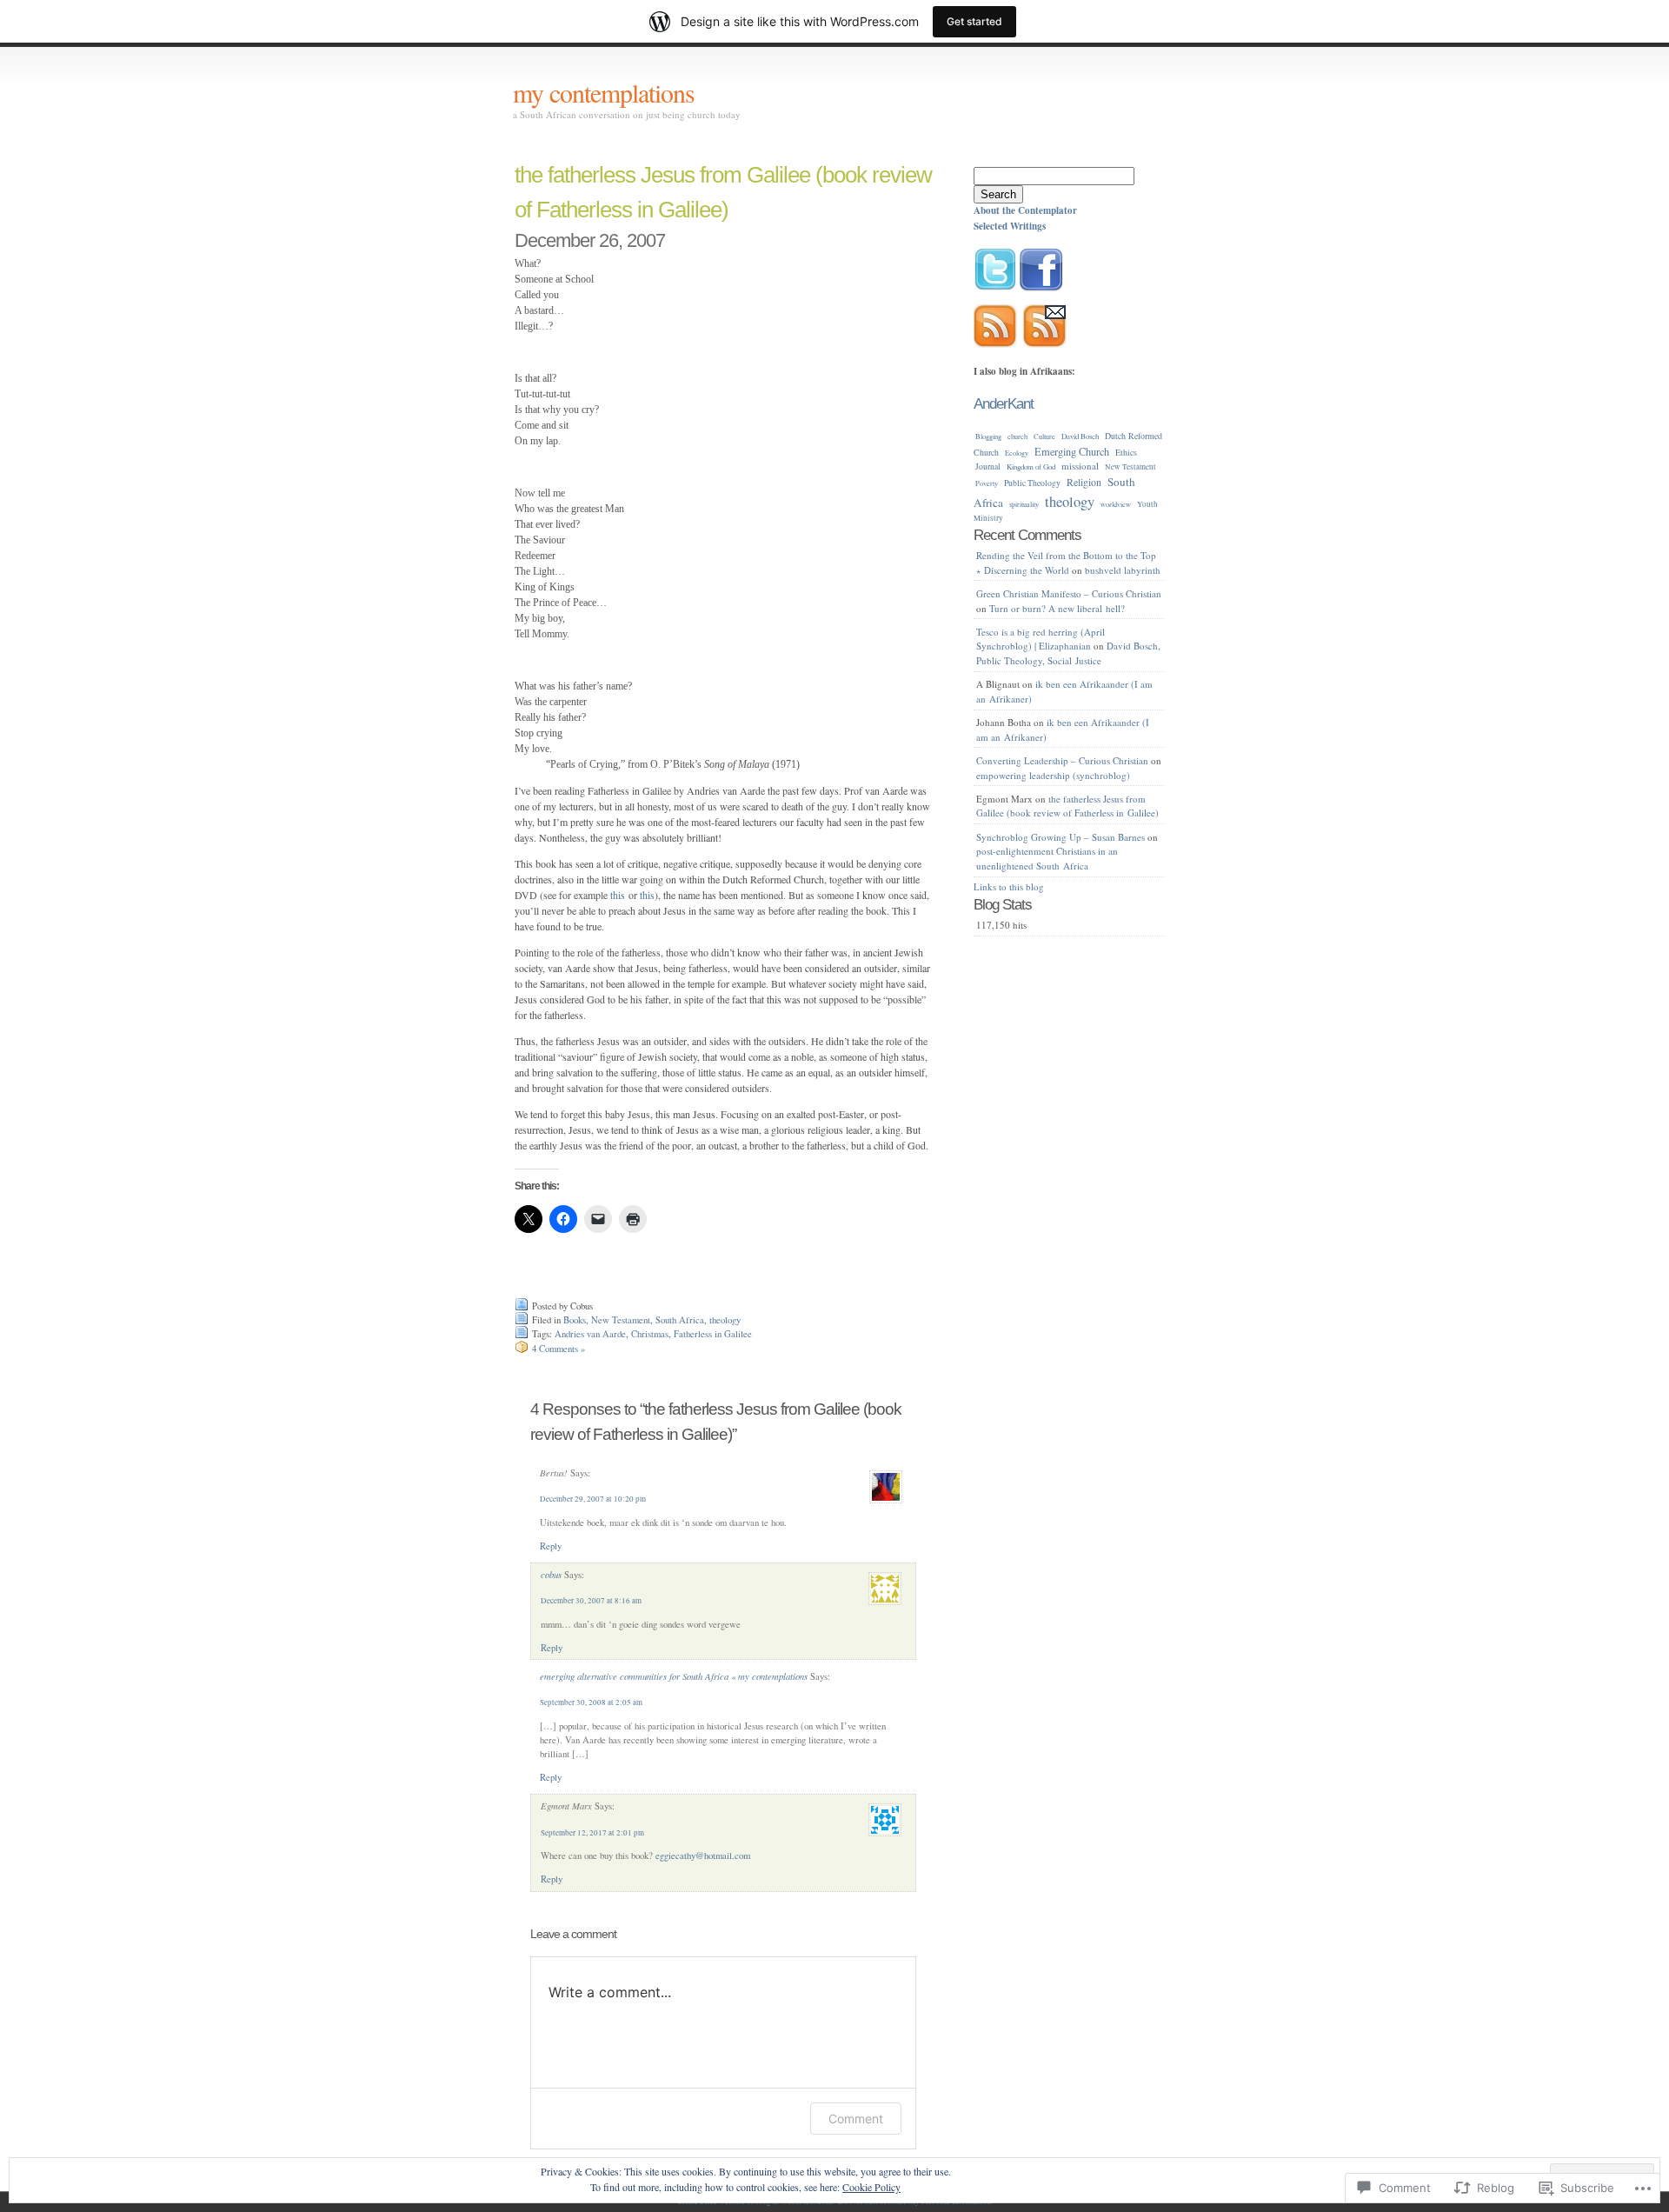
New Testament (621, 1320)
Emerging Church (1072, 451)
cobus (551, 1574)
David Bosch (1080, 436)
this (618, 895)
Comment (856, 2119)
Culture (1044, 436)
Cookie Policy (871, 2187)
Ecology (1017, 453)
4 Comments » (559, 1349)
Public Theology (1032, 483)
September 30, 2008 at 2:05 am (591, 1702)
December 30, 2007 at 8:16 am (591, 1601)
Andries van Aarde (590, 1334)
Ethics (1126, 452)
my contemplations (604, 92)
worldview (1116, 504)
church (1017, 436)
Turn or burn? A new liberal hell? (1057, 608)
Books (575, 1320)
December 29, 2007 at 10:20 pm (593, 1499)
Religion (1084, 482)
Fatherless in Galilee (713, 1334)
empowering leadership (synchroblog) (1053, 775)
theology (725, 1320)
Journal (988, 466)
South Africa (680, 1320)
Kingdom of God (1031, 466)
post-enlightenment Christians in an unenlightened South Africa (1047, 858)
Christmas (650, 1334)
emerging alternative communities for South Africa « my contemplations (674, 1676)
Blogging (988, 436)
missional (1080, 466)
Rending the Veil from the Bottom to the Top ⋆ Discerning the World (1066, 563)
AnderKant (1004, 403)
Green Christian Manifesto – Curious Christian (1069, 593)
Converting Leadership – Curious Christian (1062, 760)
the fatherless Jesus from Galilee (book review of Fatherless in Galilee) (1067, 806)
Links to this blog (1009, 886)
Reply (551, 1546)
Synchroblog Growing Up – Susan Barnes (1061, 837)
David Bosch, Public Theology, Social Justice (1068, 653)
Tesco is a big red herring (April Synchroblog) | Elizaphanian (1041, 639)
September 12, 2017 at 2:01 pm (592, 1833)
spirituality (1024, 504)
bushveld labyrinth (1123, 570)
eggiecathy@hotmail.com (703, 1856)
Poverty (987, 483)
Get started (974, 21)
